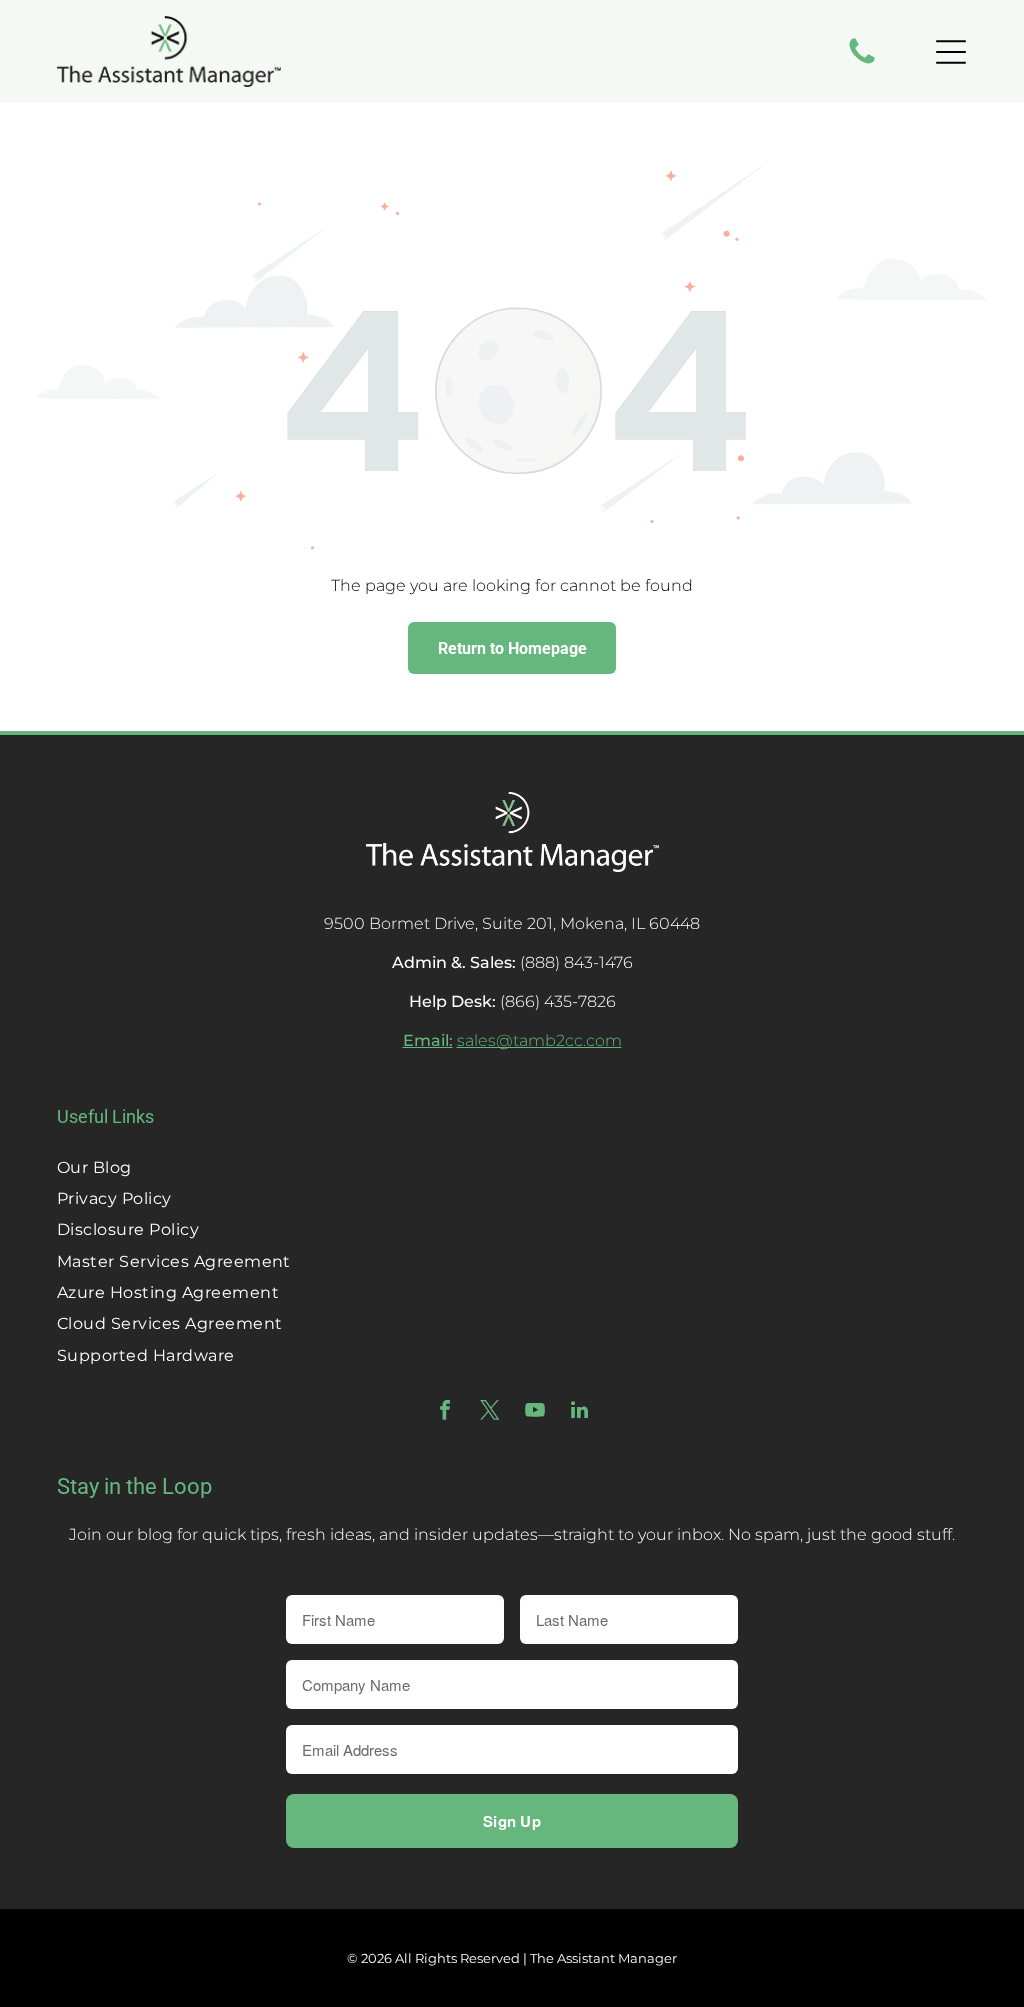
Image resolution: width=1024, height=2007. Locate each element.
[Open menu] (951, 52)
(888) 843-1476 (576, 962)
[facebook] (445, 1412)
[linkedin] (580, 1412)
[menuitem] (512, 1166)
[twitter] (490, 1412)
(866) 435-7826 (558, 1001)
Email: (428, 1040)
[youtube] (535, 1412)
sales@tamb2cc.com (539, 1040)
